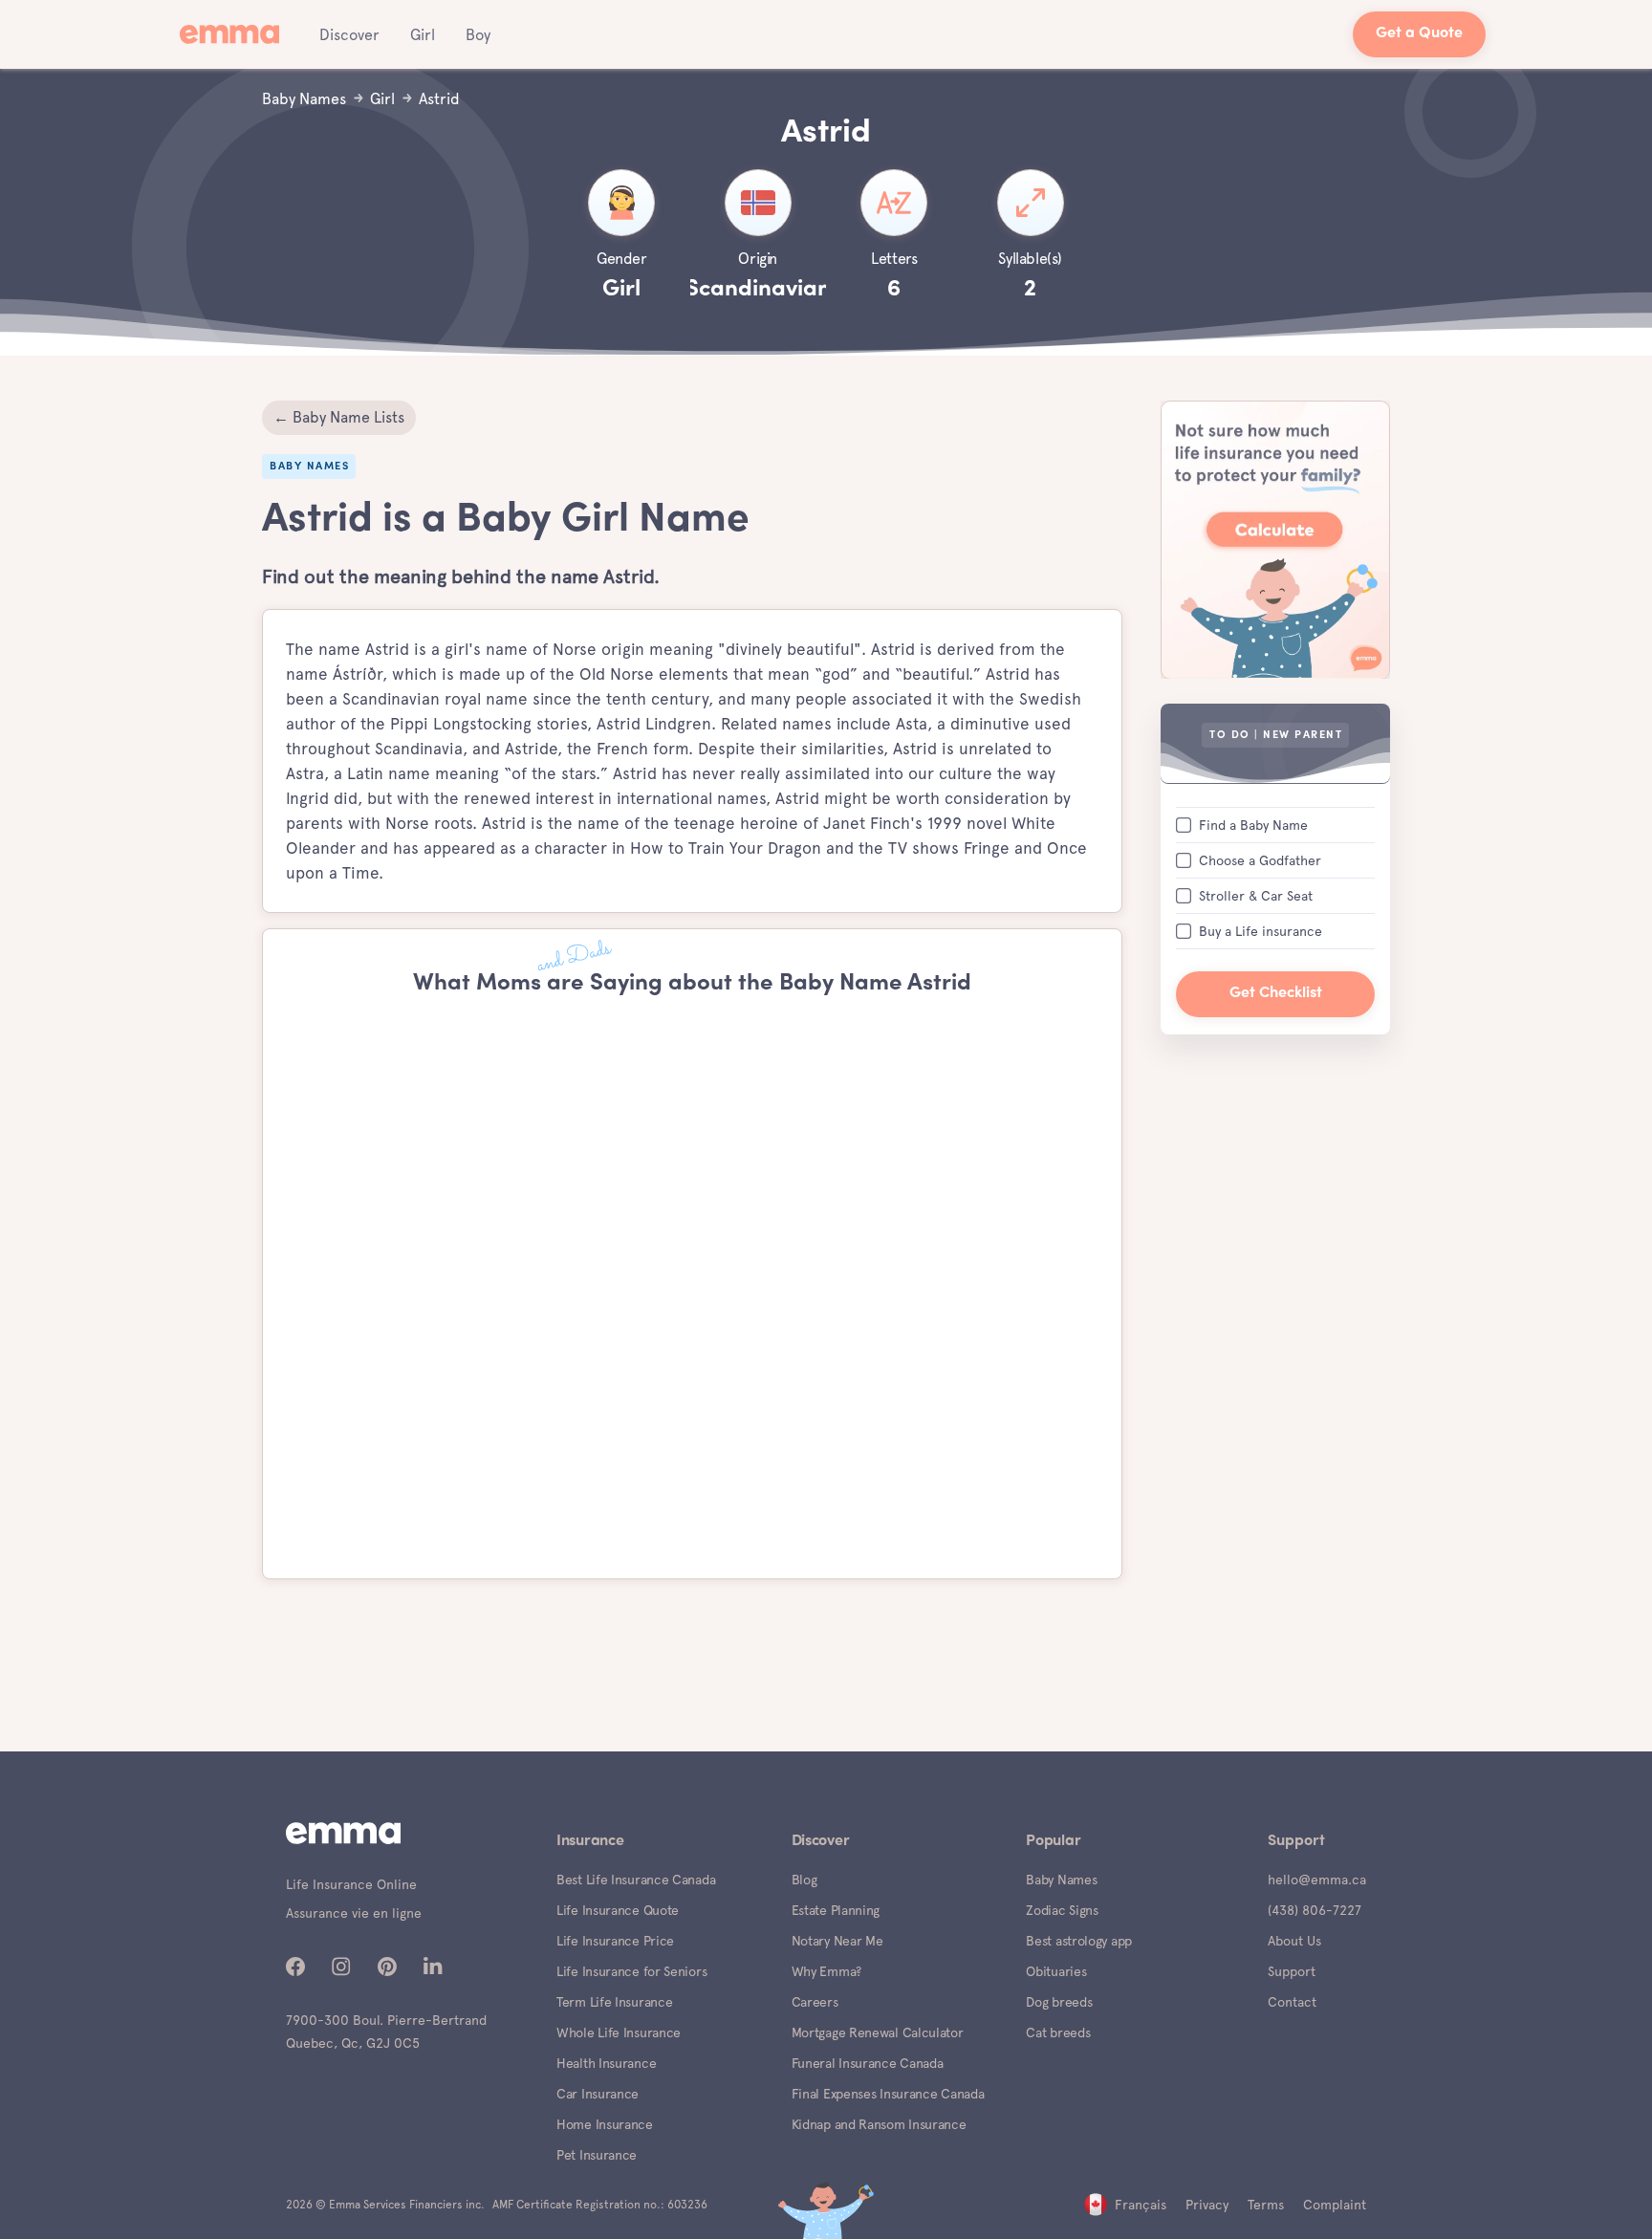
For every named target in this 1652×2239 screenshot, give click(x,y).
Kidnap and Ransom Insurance (879, 2124)
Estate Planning (836, 1910)
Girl (423, 35)
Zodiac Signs (1062, 1910)
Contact (1292, 2002)
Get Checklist (1276, 993)
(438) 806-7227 (1315, 1910)
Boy (478, 35)
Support (1292, 1971)
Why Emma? (826, 1971)
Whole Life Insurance (619, 2032)
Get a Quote (1419, 34)
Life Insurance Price (615, 1941)
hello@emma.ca (1317, 1880)
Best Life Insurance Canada (636, 1880)
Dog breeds (1059, 2002)
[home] (235, 34)
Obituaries (1056, 1971)
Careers (815, 2002)
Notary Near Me (837, 1941)
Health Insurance (606, 2063)
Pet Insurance (597, 2155)
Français (1141, 2205)
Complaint (1335, 2205)
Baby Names (1061, 1880)
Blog (804, 1880)
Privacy (1207, 2205)
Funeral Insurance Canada (868, 2063)
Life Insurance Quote (618, 1910)
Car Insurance (598, 2094)
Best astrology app (1079, 1941)
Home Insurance (605, 2124)
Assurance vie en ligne (354, 1913)
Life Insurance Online (351, 1884)
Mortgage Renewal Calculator (878, 2032)
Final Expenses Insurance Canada (888, 2094)
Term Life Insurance (614, 2002)
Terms (1266, 2205)
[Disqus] (692, 1289)
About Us (1294, 1941)
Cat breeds (1058, 2032)
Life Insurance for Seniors (631, 1971)
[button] (349, 34)
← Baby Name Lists (339, 417)
